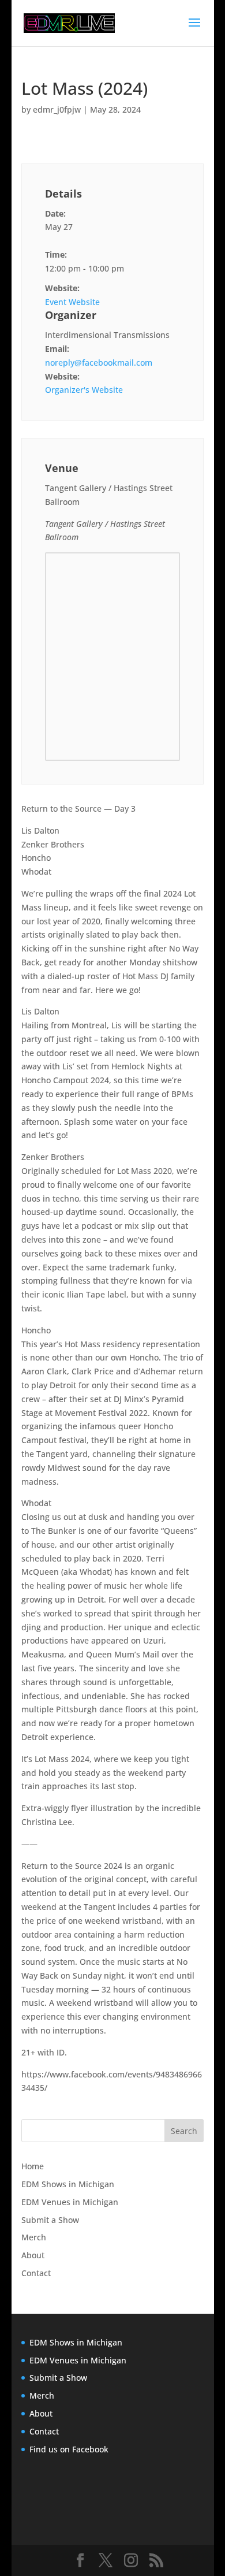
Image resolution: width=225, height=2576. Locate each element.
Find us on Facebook (69, 2449)
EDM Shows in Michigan (68, 2184)
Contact (36, 2273)
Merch (34, 2237)
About (33, 2255)
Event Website (72, 302)
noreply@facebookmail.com (99, 363)
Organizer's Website (84, 390)
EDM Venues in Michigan (70, 2202)
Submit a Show (50, 2220)
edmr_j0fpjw (57, 109)
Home (33, 2166)
